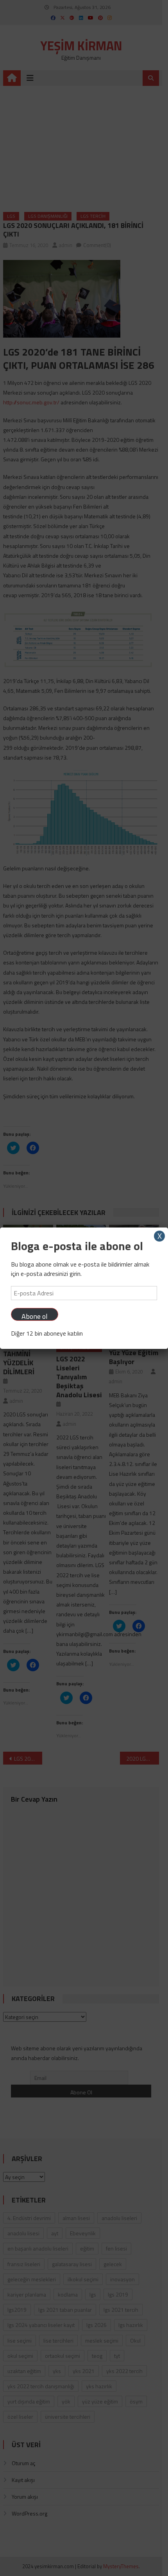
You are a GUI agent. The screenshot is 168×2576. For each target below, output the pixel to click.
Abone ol (35, 1316)
